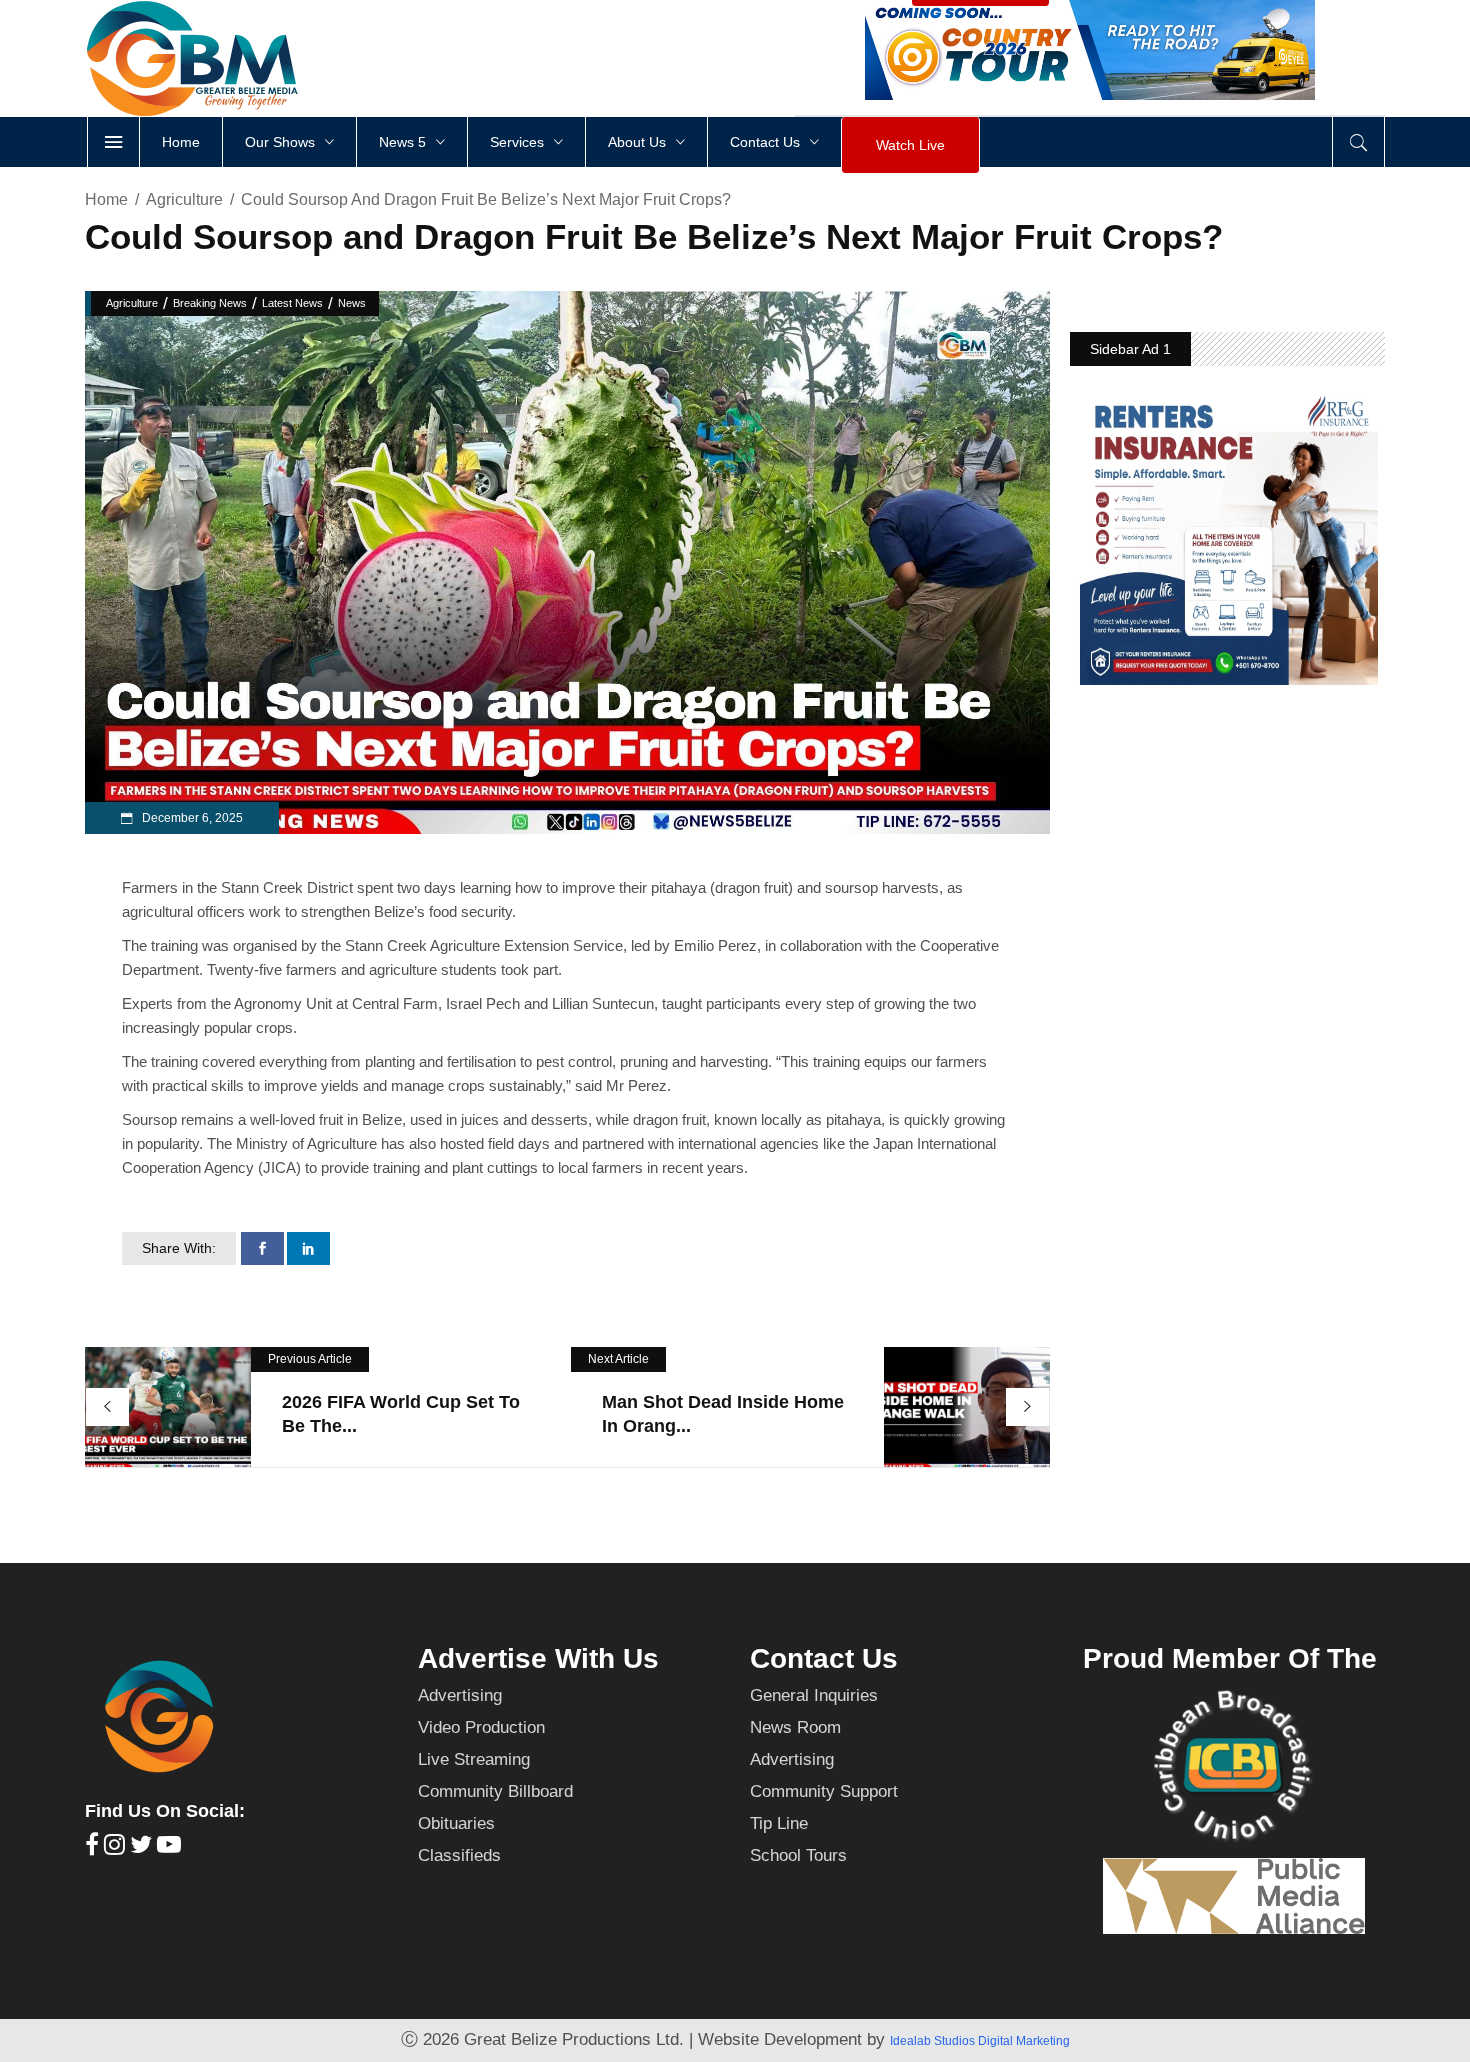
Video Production (481, 1727)
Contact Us (824, 1658)
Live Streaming (474, 1759)
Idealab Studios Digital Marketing (980, 2041)
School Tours (798, 1855)
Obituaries (456, 1823)
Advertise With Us (538, 1658)
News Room (795, 1727)
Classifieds (459, 1855)
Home (106, 199)
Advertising (460, 1695)
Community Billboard (495, 1791)
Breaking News (210, 303)
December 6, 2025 (191, 818)
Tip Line (779, 1823)
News (352, 303)
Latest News (292, 303)
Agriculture (184, 199)
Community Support (824, 1791)
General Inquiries (814, 1695)
